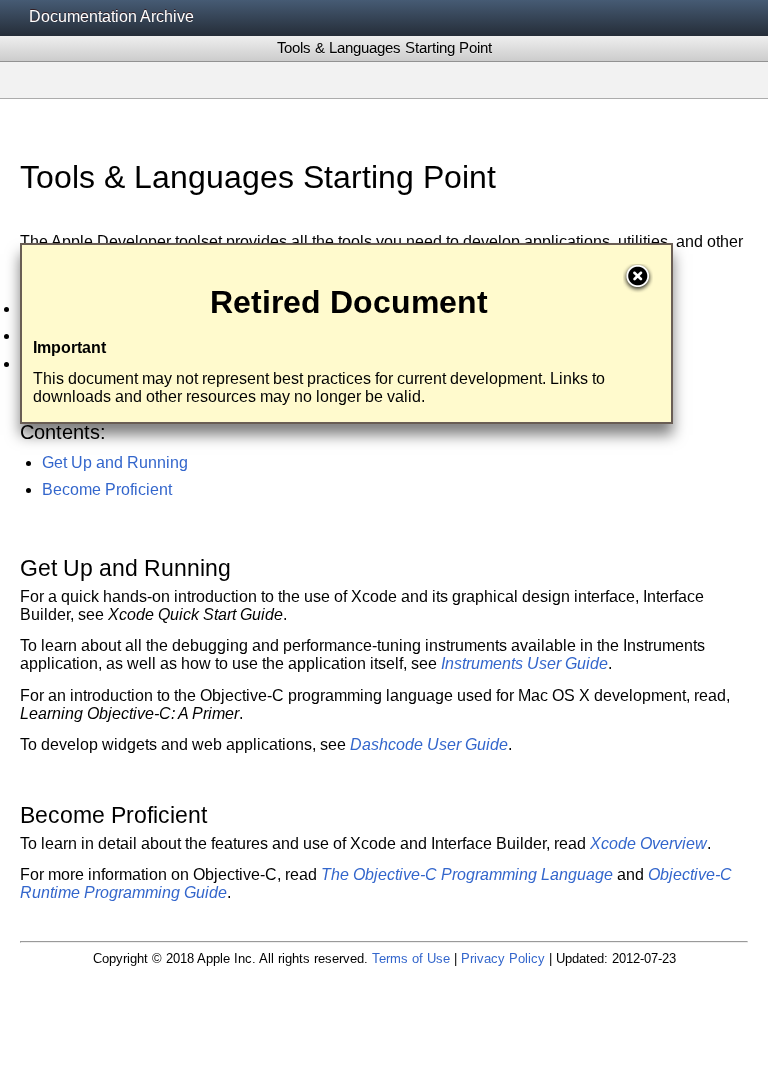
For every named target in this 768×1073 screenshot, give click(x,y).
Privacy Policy (503, 958)
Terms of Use (411, 958)
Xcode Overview (648, 843)
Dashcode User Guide (429, 744)
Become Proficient (107, 489)
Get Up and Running (115, 462)
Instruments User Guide (524, 663)
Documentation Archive (111, 16)
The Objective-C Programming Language (467, 874)
